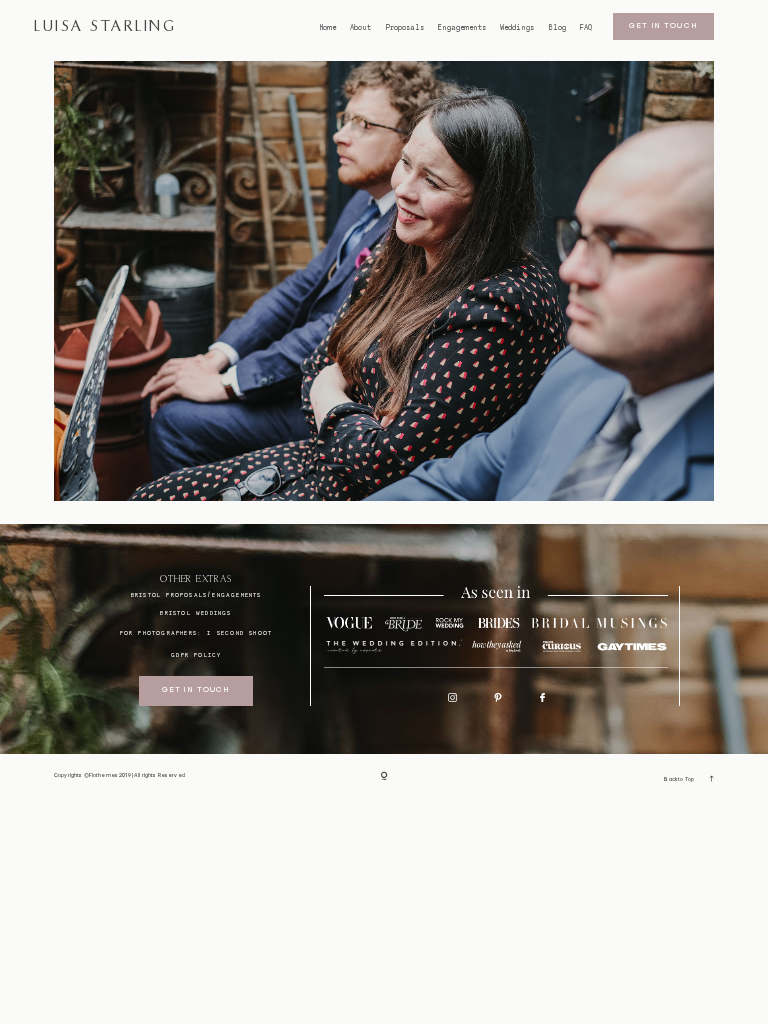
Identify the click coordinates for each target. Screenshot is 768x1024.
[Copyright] (384, 777)
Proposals (405, 28)
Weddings (517, 28)
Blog (557, 28)
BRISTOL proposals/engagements (196, 594)
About (360, 28)
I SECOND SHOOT (239, 632)
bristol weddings (195, 612)
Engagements (462, 28)
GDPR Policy (196, 654)
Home (328, 28)
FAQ (586, 28)
